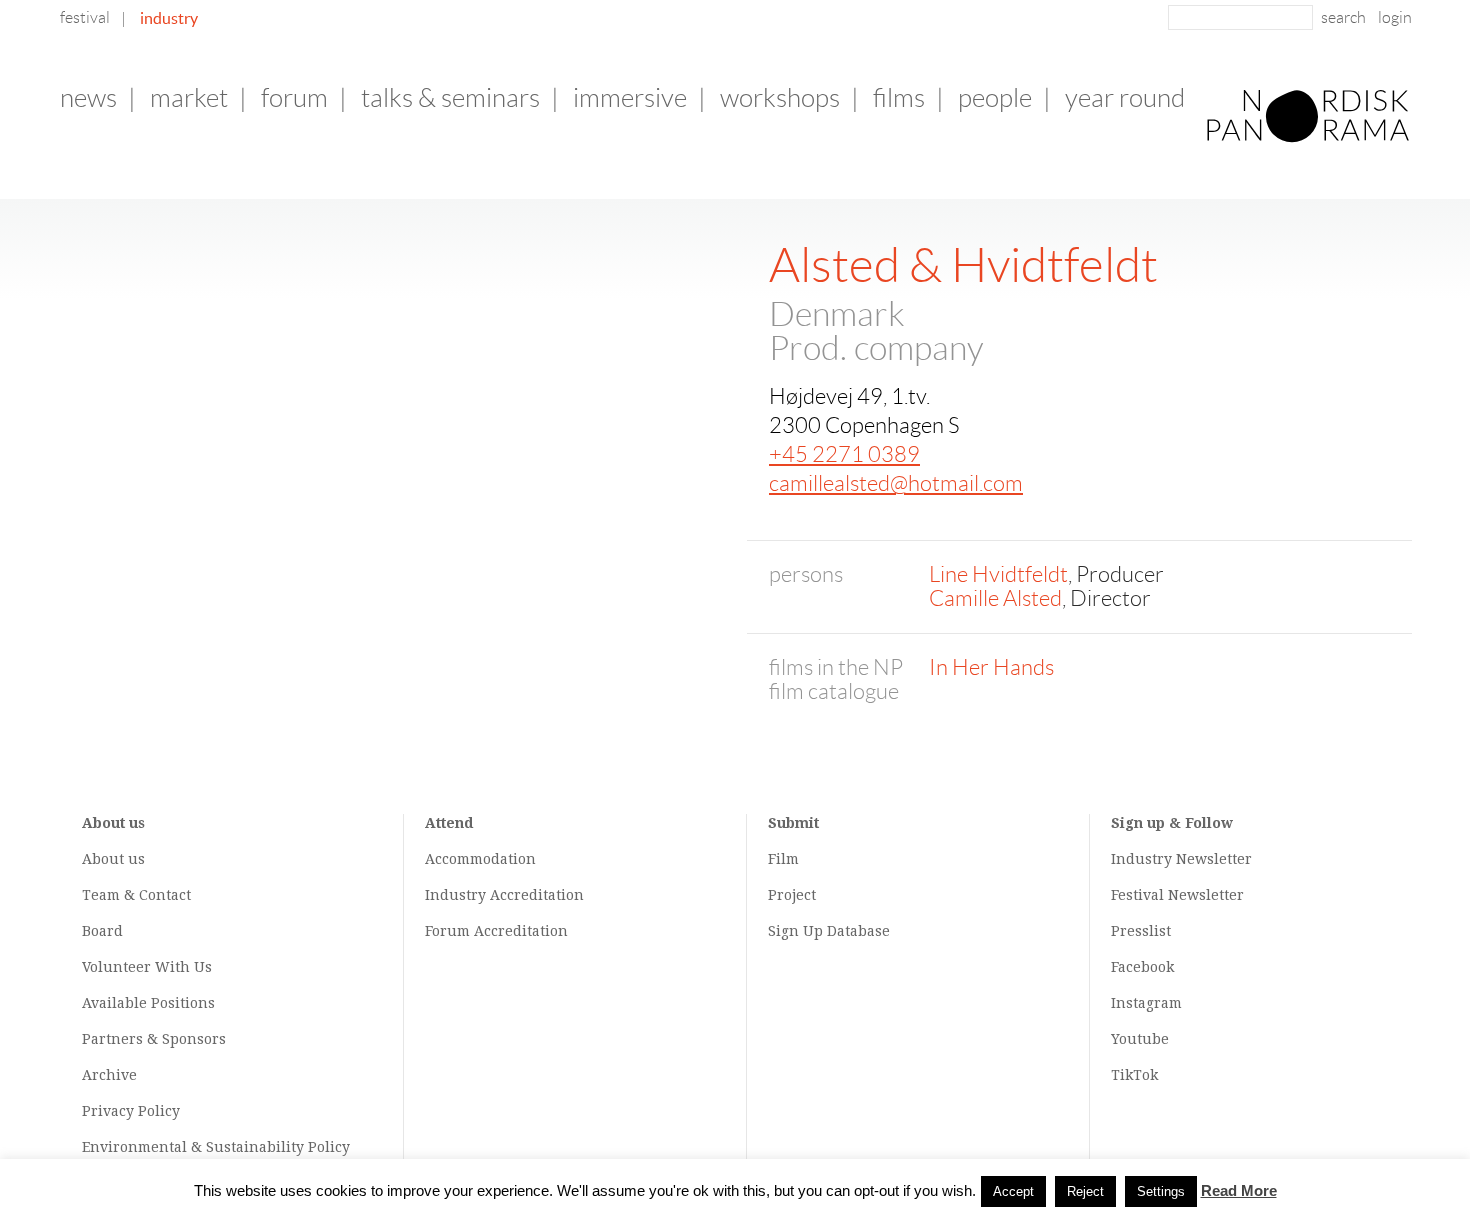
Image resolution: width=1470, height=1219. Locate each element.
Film (783, 859)
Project (792, 895)
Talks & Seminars (450, 98)
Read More (1239, 1190)
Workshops (780, 98)
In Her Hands (991, 667)
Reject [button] (1085, 1191)
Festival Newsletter (1177, 895)
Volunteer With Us (147, 967)
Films (899, 98)
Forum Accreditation (496, 931)
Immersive (630, 98)
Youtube (1140, 1039)
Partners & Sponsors (154, 1039)
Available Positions (148, 1003)
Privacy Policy (131, 1111)
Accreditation (537, 895)
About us (113, 859)
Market (189, 98)
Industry (169, 18)
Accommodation (480, 859)
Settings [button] (1161, 1191)
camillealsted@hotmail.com (896, 483)
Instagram (1146, 1003)
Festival (85, 17)
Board (102, 931)
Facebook (1142, 967)
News (88, 98)
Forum (294, 98)
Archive (109, 1075)
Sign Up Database (829, 931)
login (1395, 17)
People (995, 98)
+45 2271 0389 (844, 454)
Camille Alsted (995, 598)
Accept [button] (1013, 1191)
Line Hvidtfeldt (998, 574)
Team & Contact (136, 895)
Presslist (1141, 931)
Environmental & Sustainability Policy (216, 1147)
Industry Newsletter (1181, 859)
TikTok (1134, 1075)
